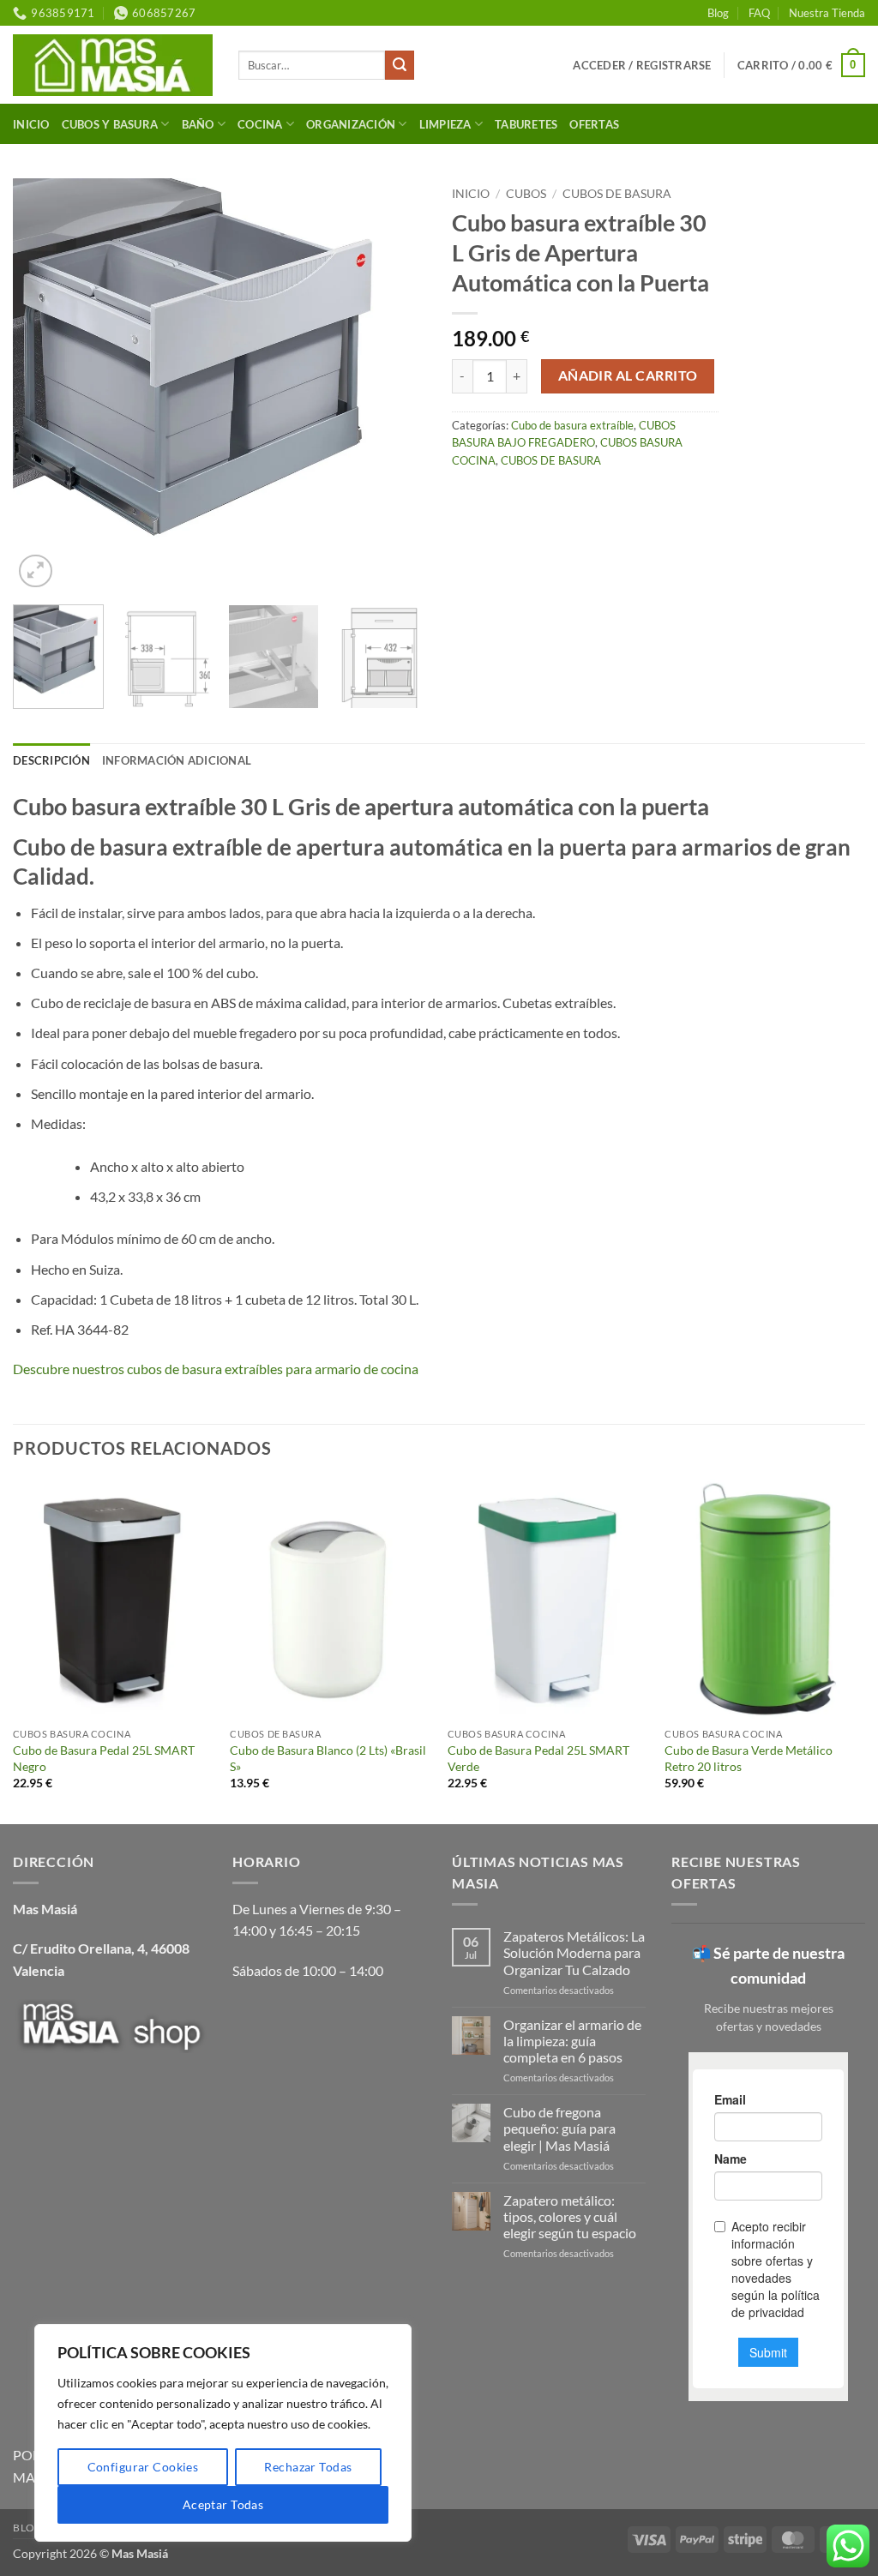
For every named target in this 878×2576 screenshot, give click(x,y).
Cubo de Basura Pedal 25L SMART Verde (538, 1758)
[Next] (396, 385)
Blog (718, 13)
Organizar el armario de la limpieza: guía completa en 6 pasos (572, 2041)
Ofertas (594, 124)
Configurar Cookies (143, 2467)
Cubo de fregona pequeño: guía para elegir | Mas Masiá (559, 2128)
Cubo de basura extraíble (572, 425)
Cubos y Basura (110, 124)
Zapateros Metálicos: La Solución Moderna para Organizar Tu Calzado (574, 1952)
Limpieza (445, 124)
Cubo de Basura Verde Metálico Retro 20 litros (749, 1758)
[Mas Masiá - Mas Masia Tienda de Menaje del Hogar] (113, 65)
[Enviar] (400, 65)
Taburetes (526, 124)
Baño (198, 124)
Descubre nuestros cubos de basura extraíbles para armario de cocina (216, 1369)
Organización (351, 124)
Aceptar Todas (223, 2504)
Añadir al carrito (628, 375)
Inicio (31, 124)
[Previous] (43, 385)
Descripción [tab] (51, 760)
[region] (223, 2433)
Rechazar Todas (308, 2467)
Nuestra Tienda (827, 13)
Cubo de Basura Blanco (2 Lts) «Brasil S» (328, 1758)
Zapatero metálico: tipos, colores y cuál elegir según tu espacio (570, 2216)
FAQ (759, 13)
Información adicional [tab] (177, 760)
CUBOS (526, 194)
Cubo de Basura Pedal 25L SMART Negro (104, 1758)
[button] (642, 65)
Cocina (260, 124)
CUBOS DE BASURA (617, 194)
